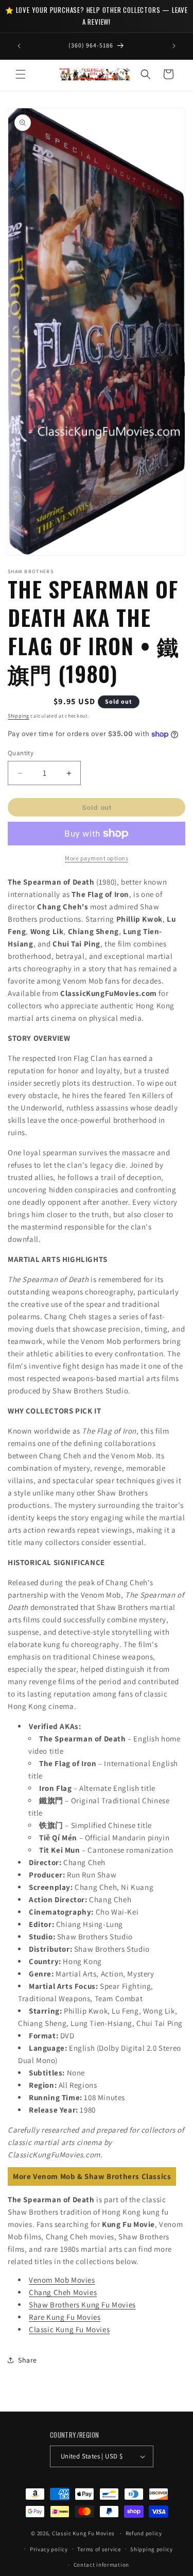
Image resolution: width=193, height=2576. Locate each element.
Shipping (19, 716)
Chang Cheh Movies (63, 2292)
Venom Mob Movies (62, 2280)
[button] (21, 74)
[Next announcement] (174, 46)
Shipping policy (152, 2549)
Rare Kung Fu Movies (65, 2317)
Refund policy (144, 2533)
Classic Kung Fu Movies (69, 2329)
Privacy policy (49, 2549)
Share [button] (28, 2360)
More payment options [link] (97, 858)
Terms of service (99, 2549)
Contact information (101, 2565)
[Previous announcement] (19, 46)
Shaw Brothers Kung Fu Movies (82, 2305)
